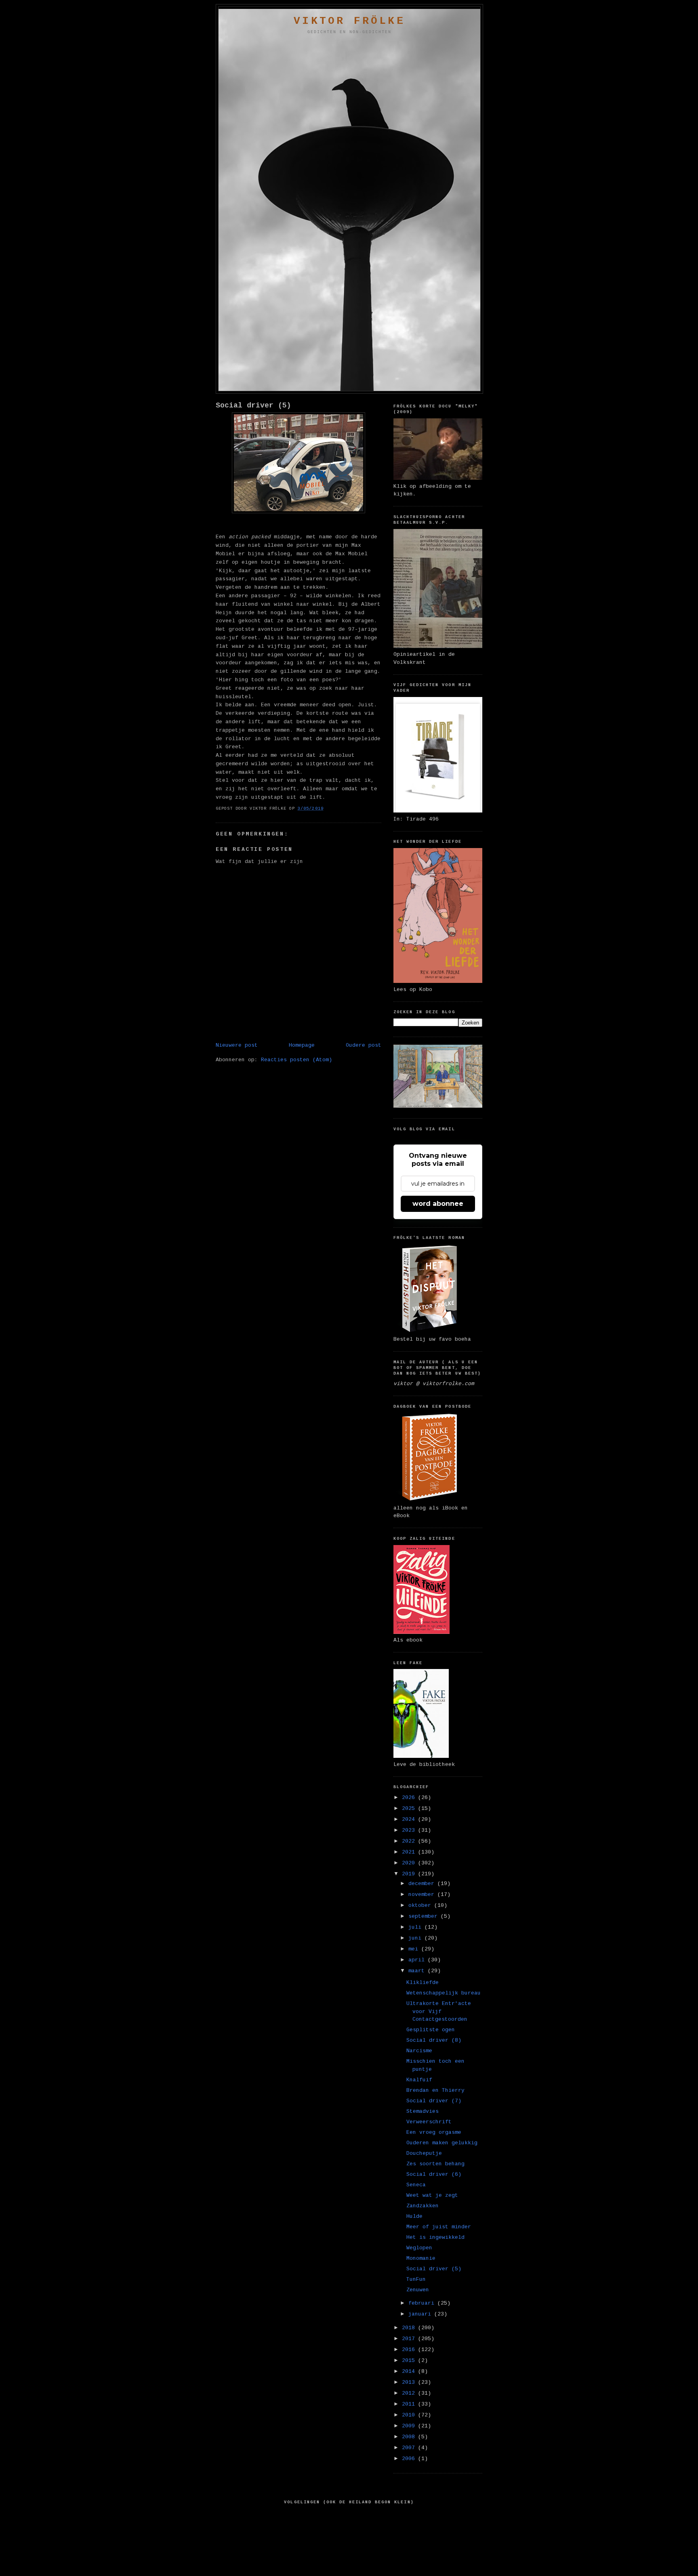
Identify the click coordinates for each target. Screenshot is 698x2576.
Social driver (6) (434, 2174)
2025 (410, 1809)
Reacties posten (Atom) (296, 1060)
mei (415, 1949)
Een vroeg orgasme (434, 2132)
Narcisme (419, 2051)
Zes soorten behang (435, 2164)
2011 (410, 2404)
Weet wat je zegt (432, 2195)
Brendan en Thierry (435, 2090)
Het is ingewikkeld (435, 2237)
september (425, 1916)
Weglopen (419, 2248)
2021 (410, 1852)
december (423, 1884)
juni (416, 1938)
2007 (410, 2448)
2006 (410, 2459)
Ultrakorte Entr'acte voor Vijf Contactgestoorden (439, 2011)
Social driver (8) (434, 2040)
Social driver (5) (253, 405)
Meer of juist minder (439, 2227)
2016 (410, 2350)
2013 (410, 2382)
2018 (410, 2328)
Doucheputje (424, 2153)
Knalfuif (419, 2080)
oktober (421, 1905)
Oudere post (364, 1045)
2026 (410, 1798)
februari (423, 2303)
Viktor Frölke (349, 21)
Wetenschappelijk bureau (444, 1993)
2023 (410, 1830)
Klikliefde (423, 1983)
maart (418, 1971)
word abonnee (438, 1204)
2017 (410, 2339)
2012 (410, 2393)
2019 (410, 1874)
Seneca (416, 2185)
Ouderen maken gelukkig (442, 2143)
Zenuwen (418, 2290)
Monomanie (421, 2258)
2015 (410, 2361)
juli (416, 1927)
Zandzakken (423, 2206)
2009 (410, 2426)
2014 (410, 2371)
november (423, 1895)
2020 (410, 1863)
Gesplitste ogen (431, 2030)
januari (421, 2314)
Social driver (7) (434, 2101)
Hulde (414, 2216)
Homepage (302, 1045)
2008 (410, 2437)
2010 (410, 2415)
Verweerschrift (429, 2122)
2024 (410, 1819)
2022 (410, 1841)
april (418, 1960)
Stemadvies (423, 2111)
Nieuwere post (237, 1045)
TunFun (416, 2279)
